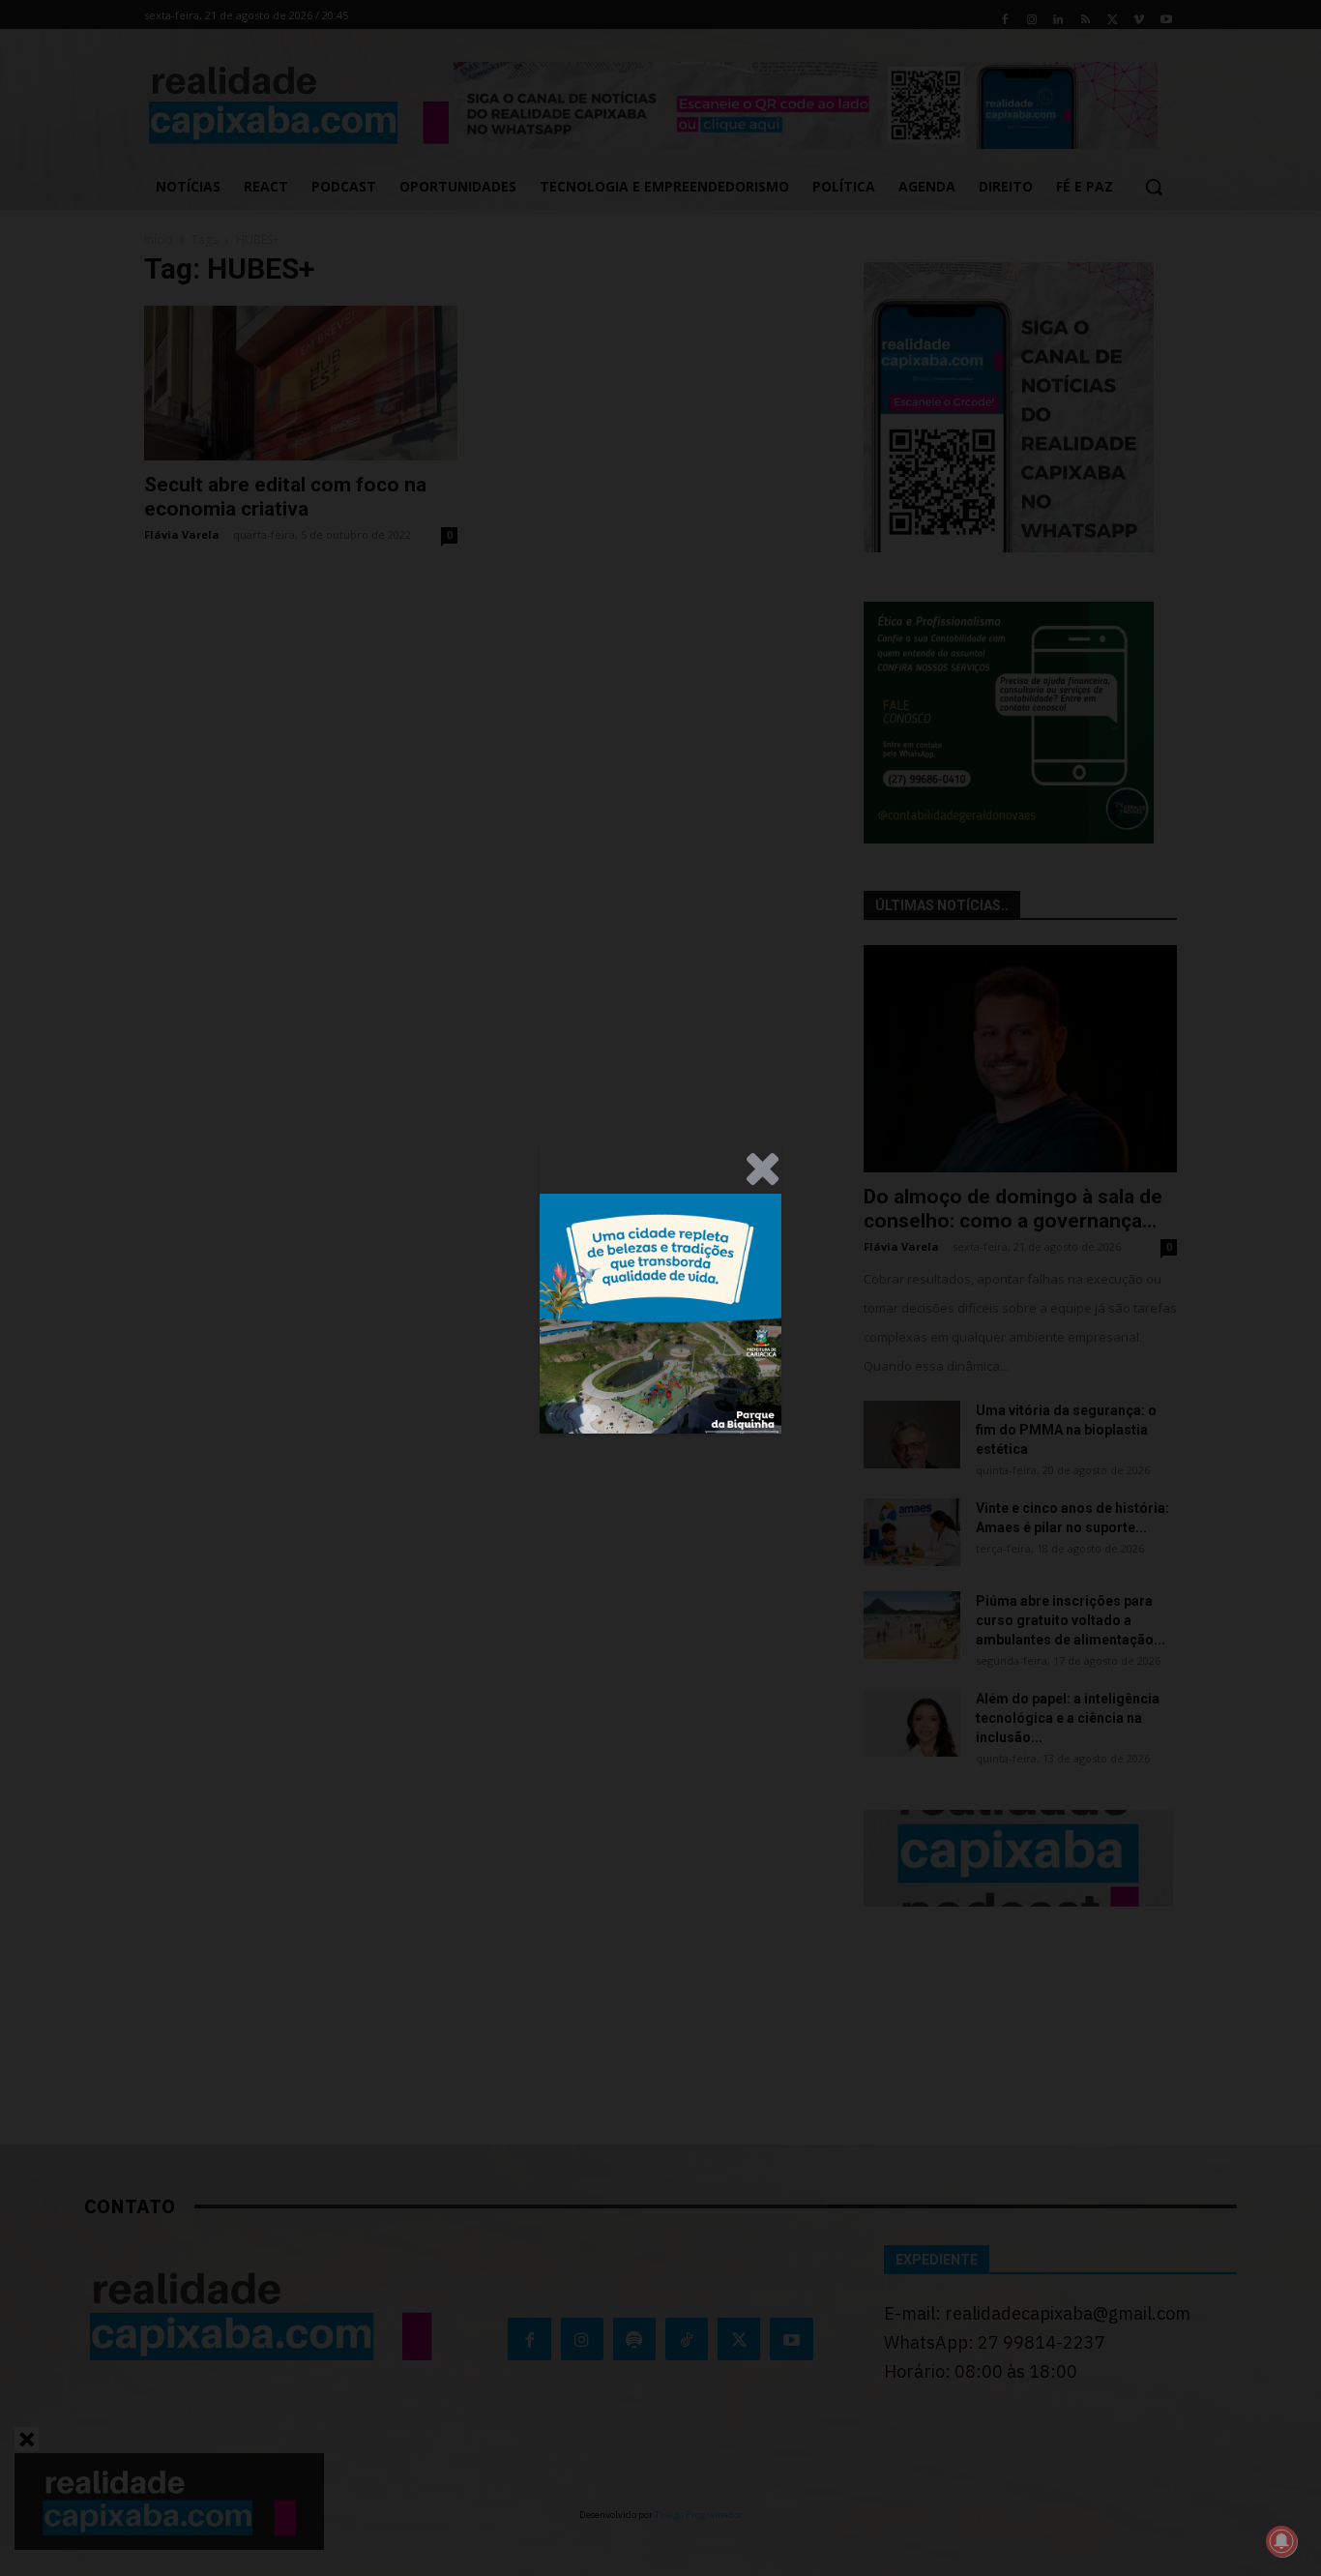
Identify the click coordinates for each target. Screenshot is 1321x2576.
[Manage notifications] (1281, 2541)
